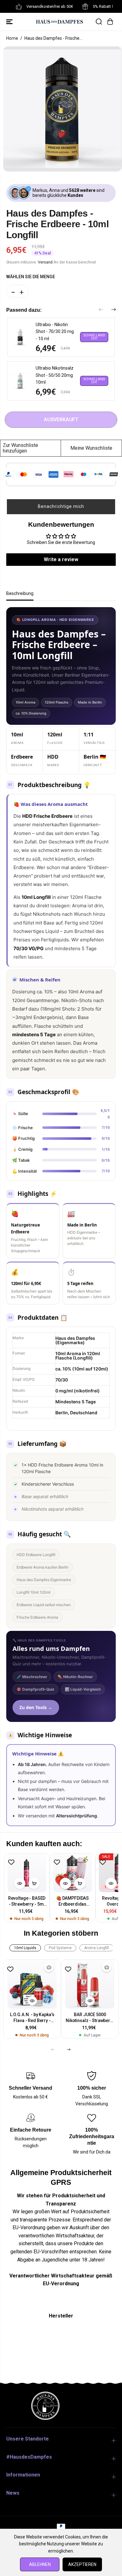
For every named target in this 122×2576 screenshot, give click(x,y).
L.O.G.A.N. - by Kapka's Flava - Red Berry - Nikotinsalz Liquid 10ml (32, 2018)
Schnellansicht (94, 337)
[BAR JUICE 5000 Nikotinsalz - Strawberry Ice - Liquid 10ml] (90, 1984)
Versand (45, 262)
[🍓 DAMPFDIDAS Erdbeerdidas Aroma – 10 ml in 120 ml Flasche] (73, 1873)
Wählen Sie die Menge (31, 277)
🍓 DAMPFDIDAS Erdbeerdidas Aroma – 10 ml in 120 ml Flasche (72, 1901)
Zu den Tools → (36, 1707)
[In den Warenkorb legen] (34, 1883)
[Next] (114, 310)
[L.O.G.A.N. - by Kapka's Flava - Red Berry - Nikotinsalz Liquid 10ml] (32, 1984)
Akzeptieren (82, 2564)
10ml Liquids (25, 1948)
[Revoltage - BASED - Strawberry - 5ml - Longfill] (27, 1873)
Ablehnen (40, 2564)
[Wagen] (110, 22)
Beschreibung (20, 593)
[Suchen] (99, 22)
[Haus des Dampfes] (59, 21)
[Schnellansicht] (20, 1883)
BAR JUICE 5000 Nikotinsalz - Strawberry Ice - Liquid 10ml (90, 2018)
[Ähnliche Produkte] (49, 1967)
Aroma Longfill (97, 1948)
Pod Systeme (60, 1948)
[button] (10, 22)
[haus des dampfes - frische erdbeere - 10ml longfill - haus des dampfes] (62, 109)
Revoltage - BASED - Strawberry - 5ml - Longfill (27, 1901)
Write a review (61, 559)
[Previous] (101, 310)
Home (12, 38)
